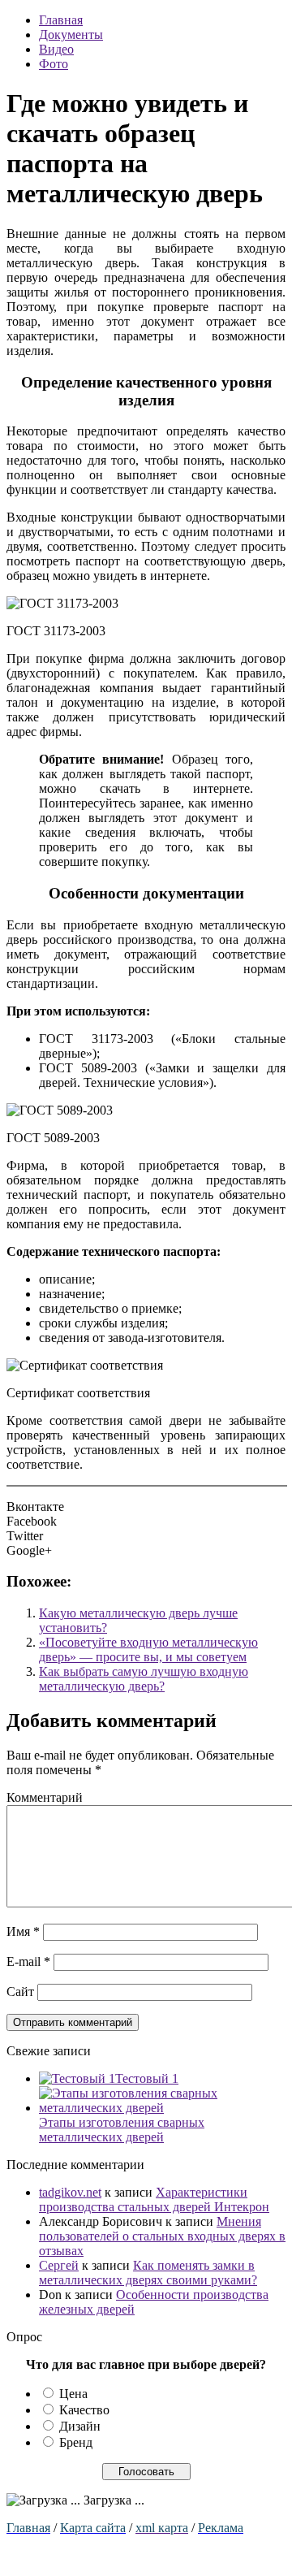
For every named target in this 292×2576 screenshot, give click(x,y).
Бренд (76, 2442)
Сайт (20, 1992)
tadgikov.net (70, 2192)
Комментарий (45, 1797)
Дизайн (80, 2426)
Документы (71, 35)
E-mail (28, 1961)
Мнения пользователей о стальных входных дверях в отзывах (162, 2236)
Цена (73, 2394)
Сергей (59, 2265)
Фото (54, 64)
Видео (56, 49)
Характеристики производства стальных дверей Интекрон (154, 2199)
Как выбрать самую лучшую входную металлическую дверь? (144, 1679)
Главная (61, 20)
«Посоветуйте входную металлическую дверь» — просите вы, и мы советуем (148, 1650)
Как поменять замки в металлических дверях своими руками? (148, 2273)
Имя (23, 1931)
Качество (84, 2410)
